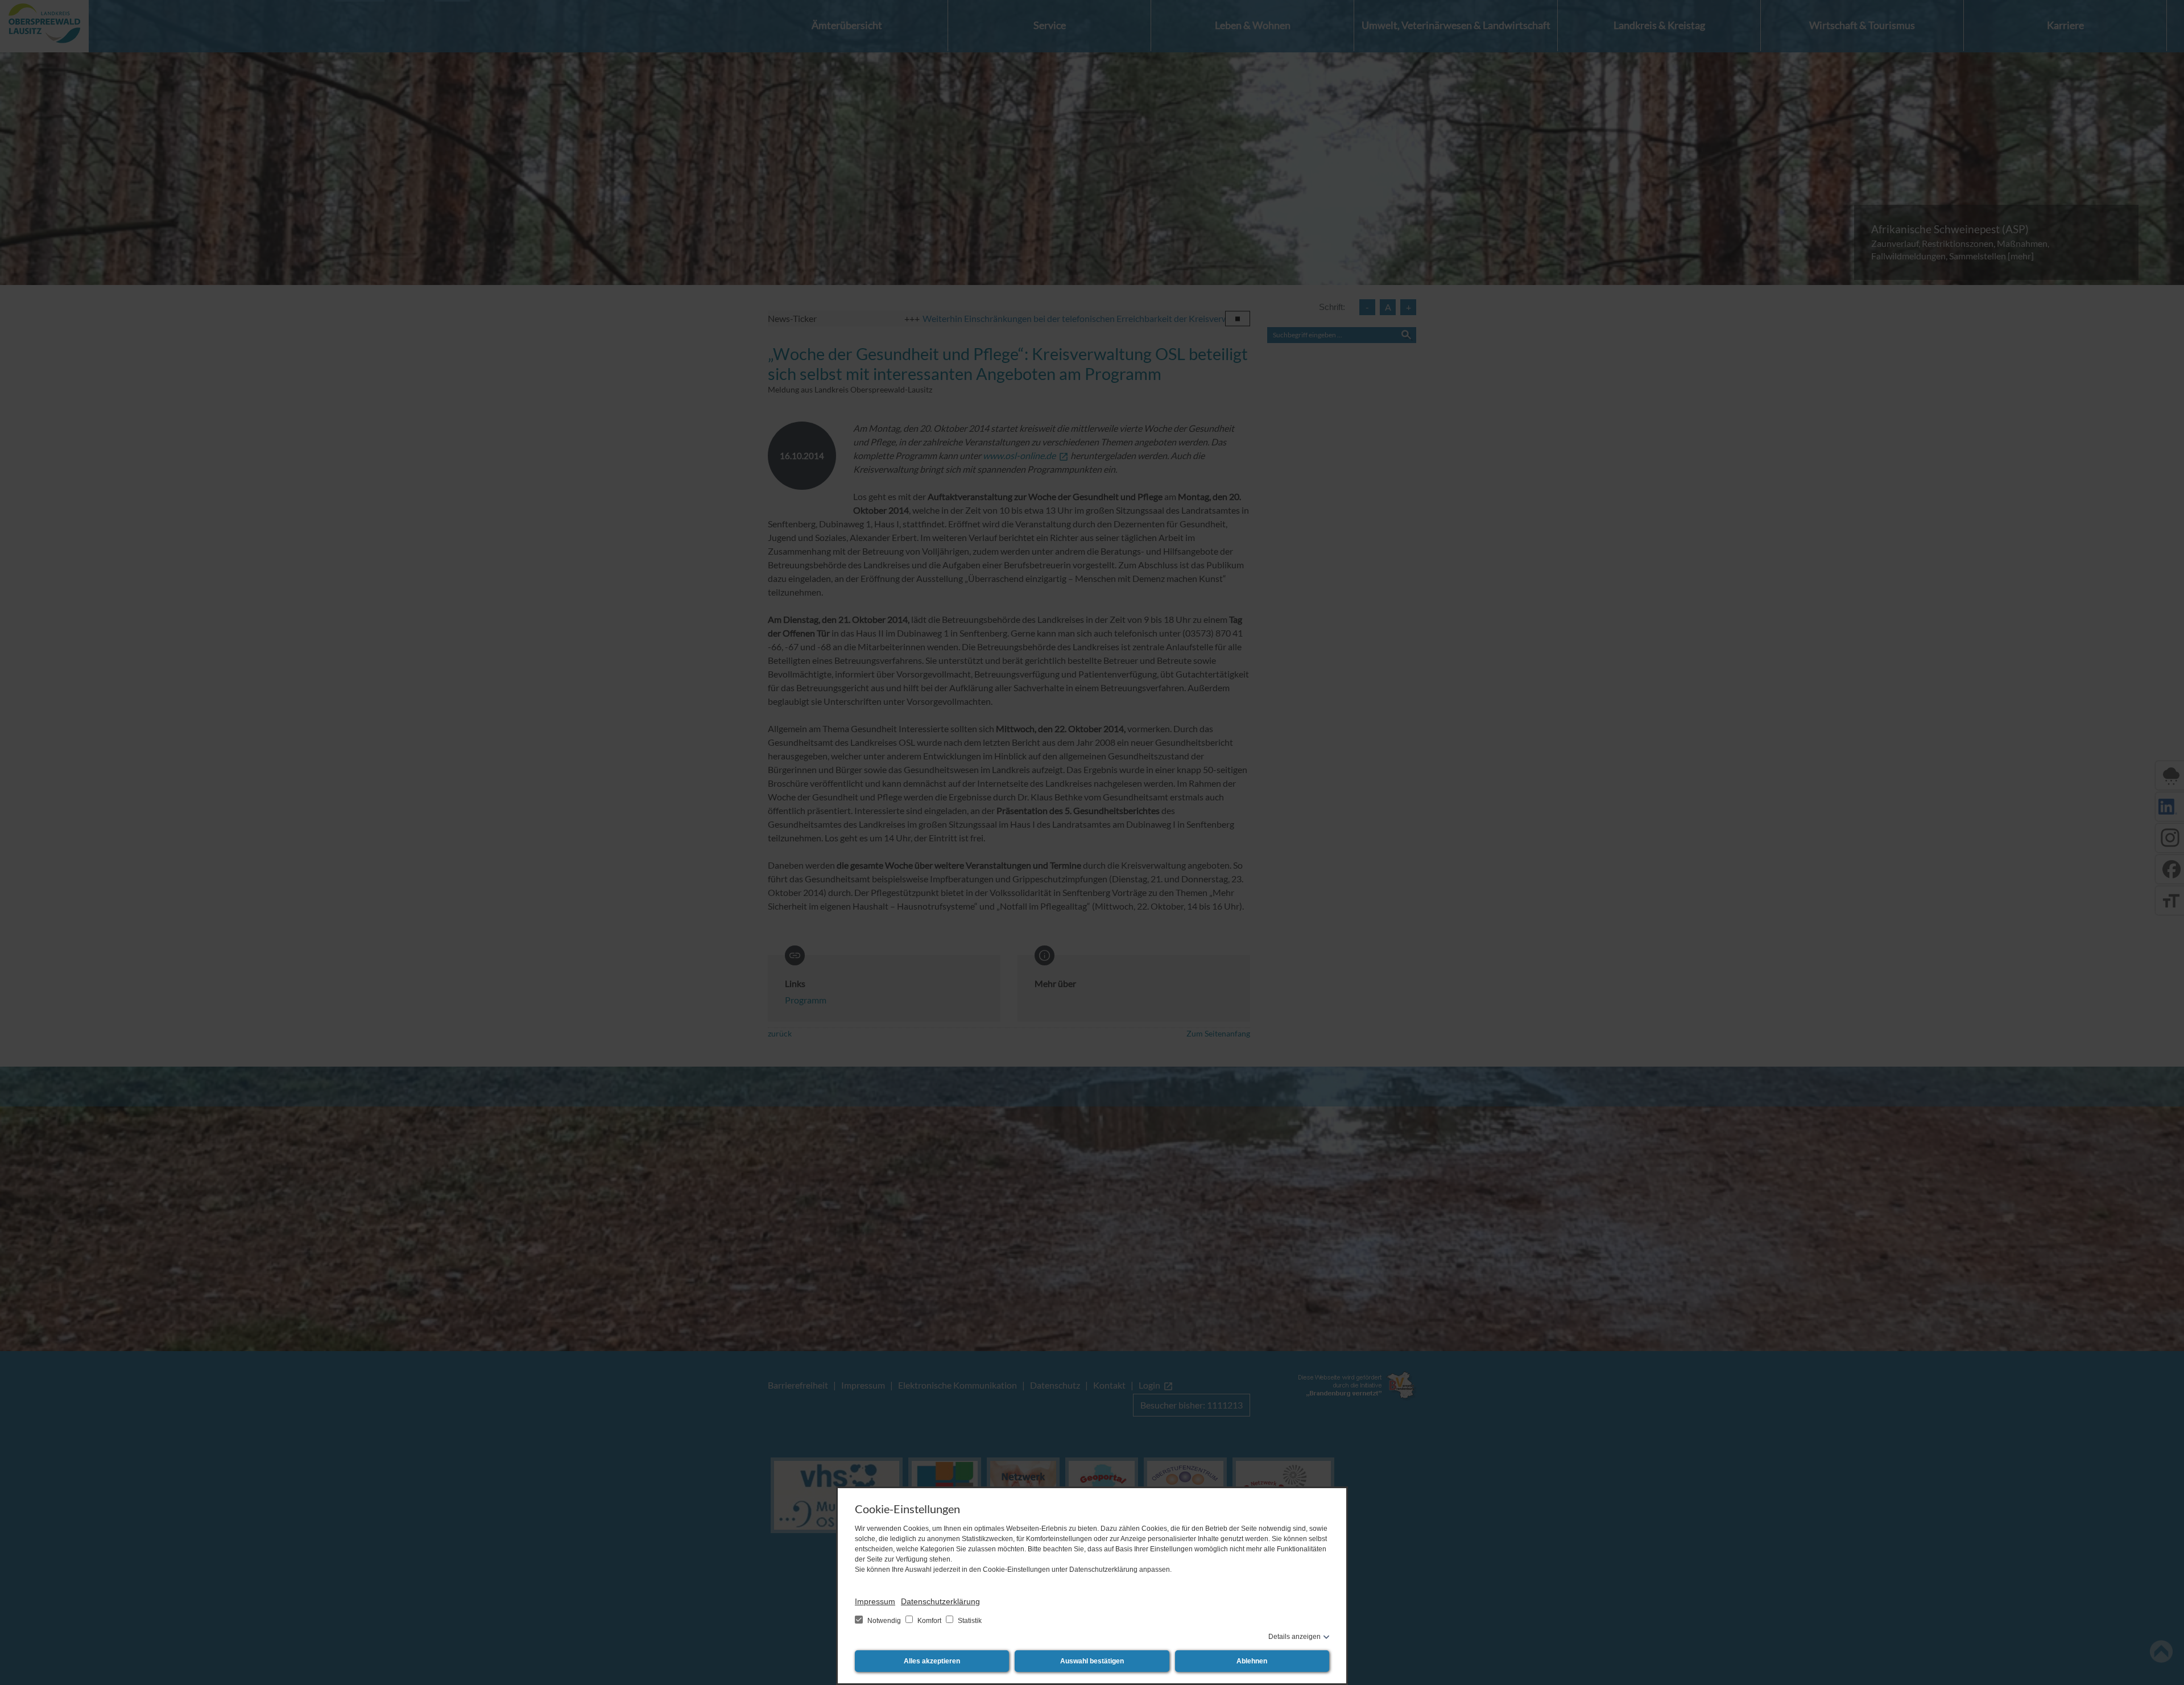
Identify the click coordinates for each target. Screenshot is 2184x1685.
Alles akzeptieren (932, 1661)
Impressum (875, 1601)
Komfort (929, 1621)
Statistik (969, 1621)
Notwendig (884, 1621)
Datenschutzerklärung (940, 1601)
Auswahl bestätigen (1092, 1661)
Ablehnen (1252, 1661)
